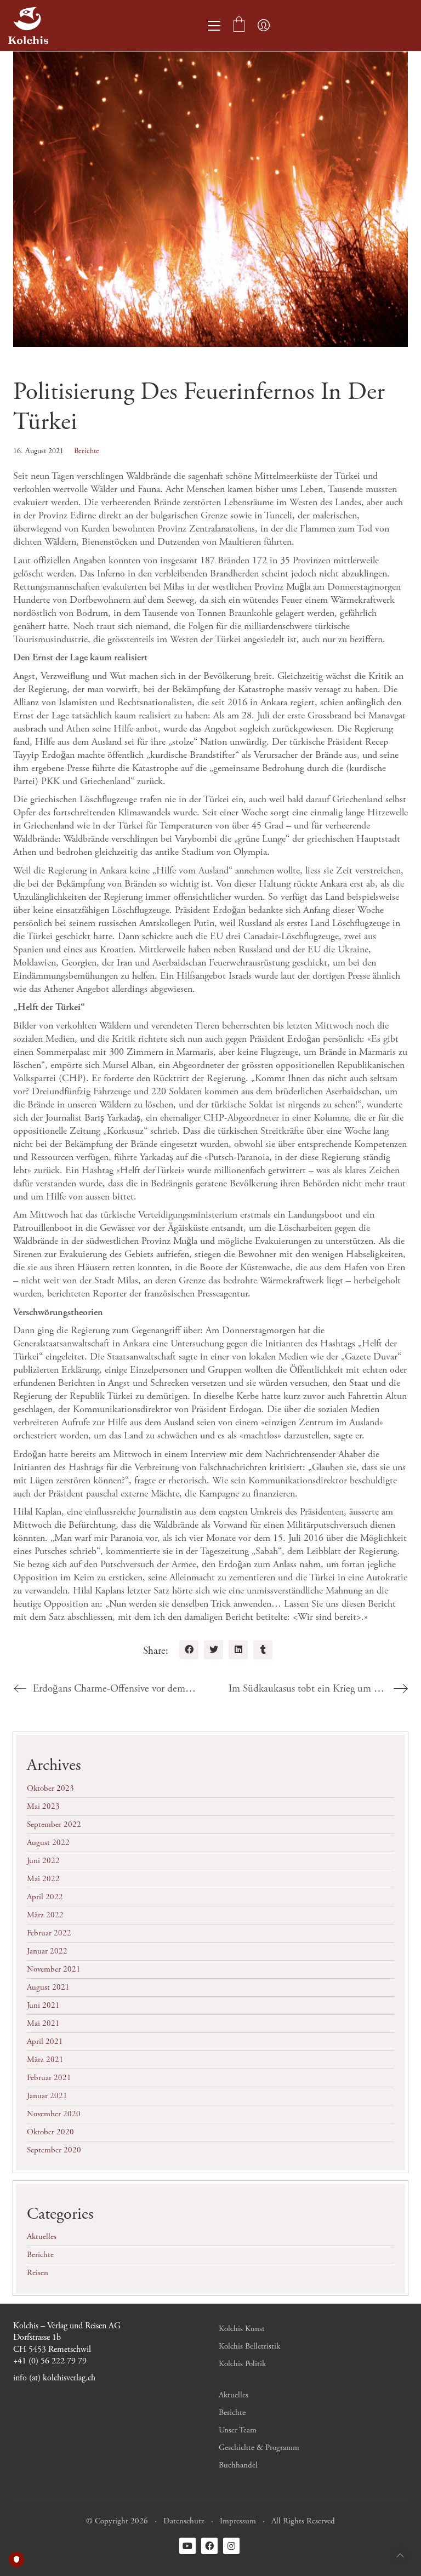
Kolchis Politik (242, 2364)
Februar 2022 (49, 1933)
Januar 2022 (47, 1951)
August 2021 (48, 1987)
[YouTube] (187, 2546)
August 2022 (48, 1843)
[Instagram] (231, 2546)
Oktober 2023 (50, 1788)
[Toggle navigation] (214, 26)
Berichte (87, 451)
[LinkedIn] (238, 1650)
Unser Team (238, 2430)
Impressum (238, 2521)
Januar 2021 (47, 2096)
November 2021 (54, 1969)
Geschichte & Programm (259, 2448)
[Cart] (239, 26)
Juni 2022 (43, 1861)
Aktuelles (42, 2237)
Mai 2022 (43, 1879)
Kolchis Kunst (242, 2329)
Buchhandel (238, 2465)
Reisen (38, 2273)
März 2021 (45, 2060)
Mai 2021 (43, 2023)
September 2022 (54, 1824)
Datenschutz (184, 2521)
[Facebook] (189, 1650)
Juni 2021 (43, 2005)
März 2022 (45, 1915)
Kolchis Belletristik (249, 2346)
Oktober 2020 (50, 2132)
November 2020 (54, 2114)
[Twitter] (214, 1650)
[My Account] (264, 26)
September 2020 (54, 2150)
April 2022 (45, 1897)
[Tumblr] (263, 1650)
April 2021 (45, 2041)
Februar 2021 (49, 2078)
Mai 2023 (43, 1806)
